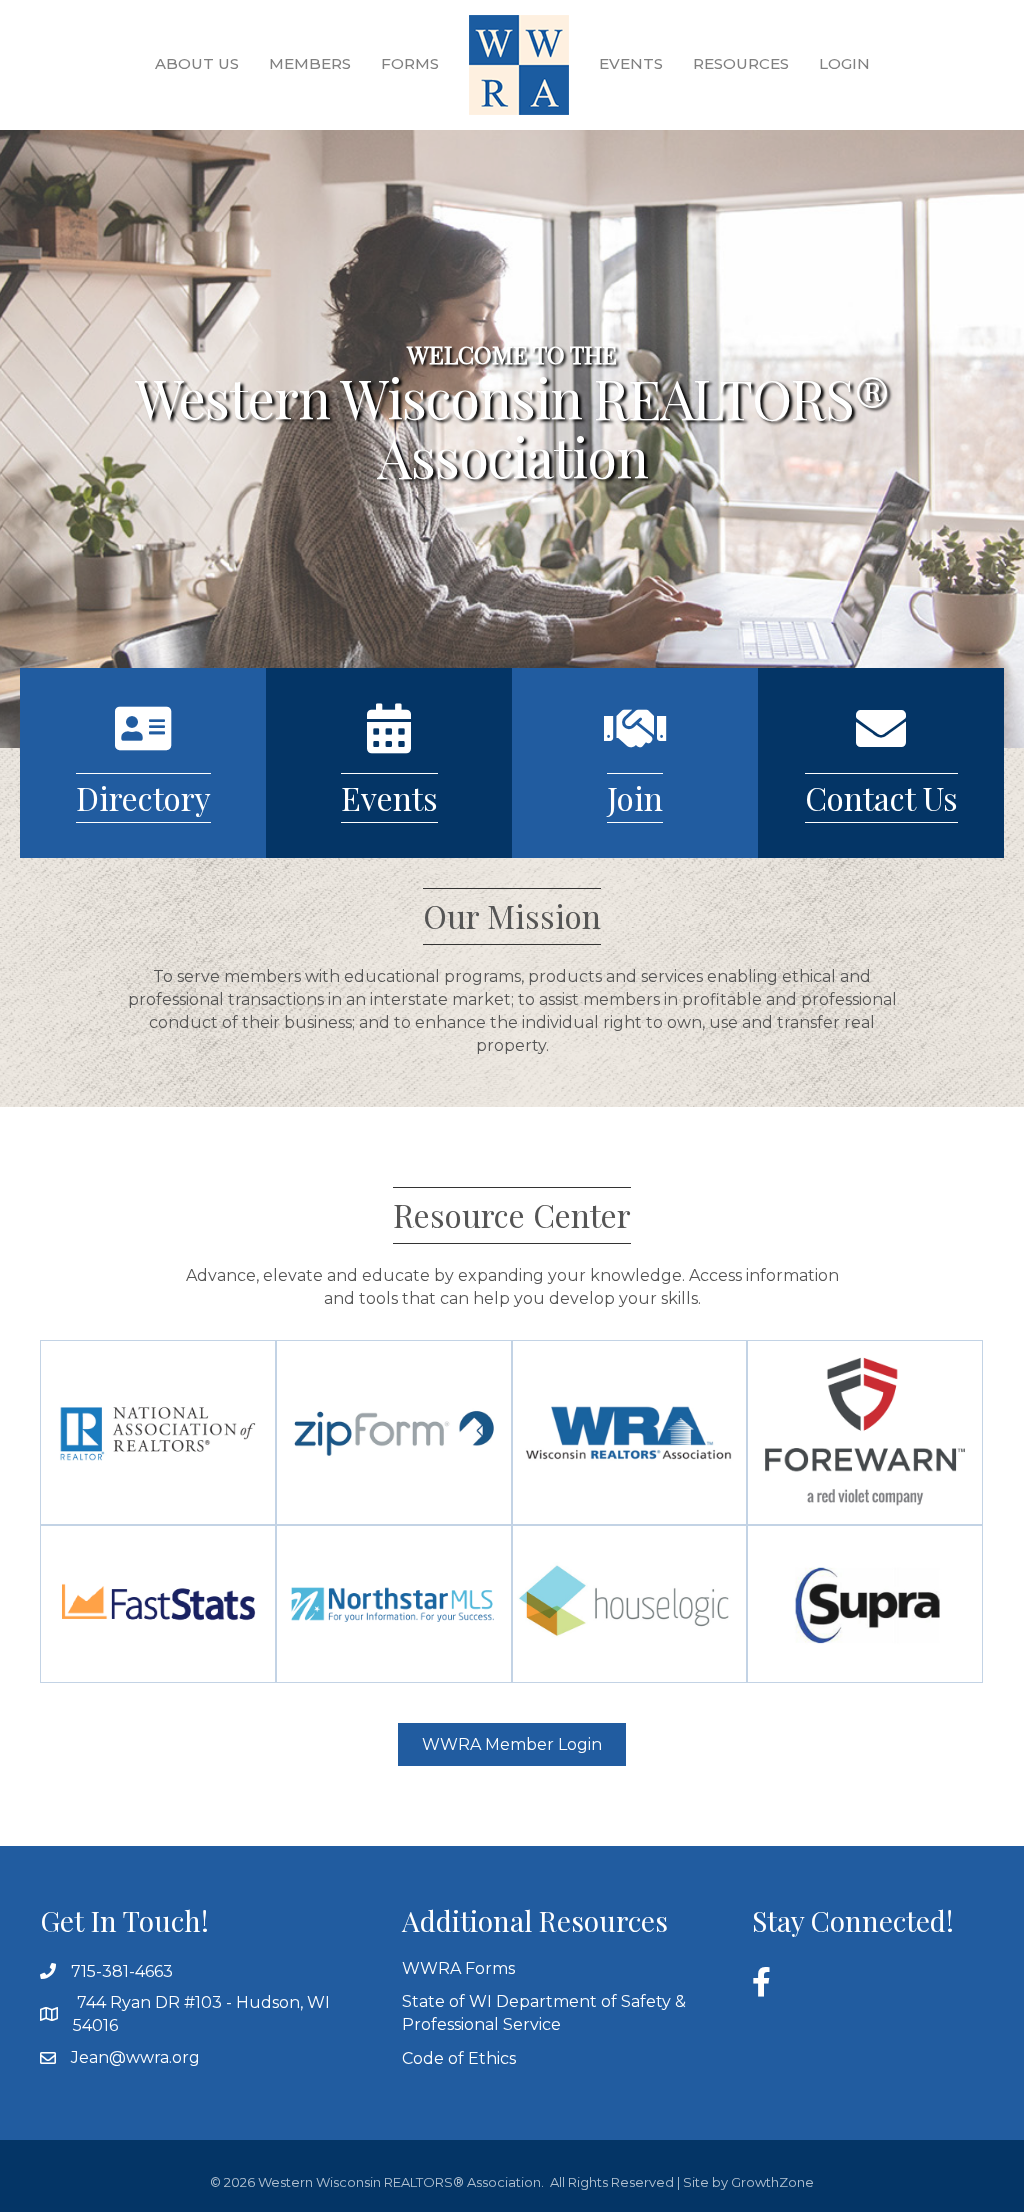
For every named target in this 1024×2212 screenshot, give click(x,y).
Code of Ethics (459, 2058)
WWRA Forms (458, 1968)
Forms (410, 63)
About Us (197, 63)
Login (844, 63)
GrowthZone (772, 2182)
